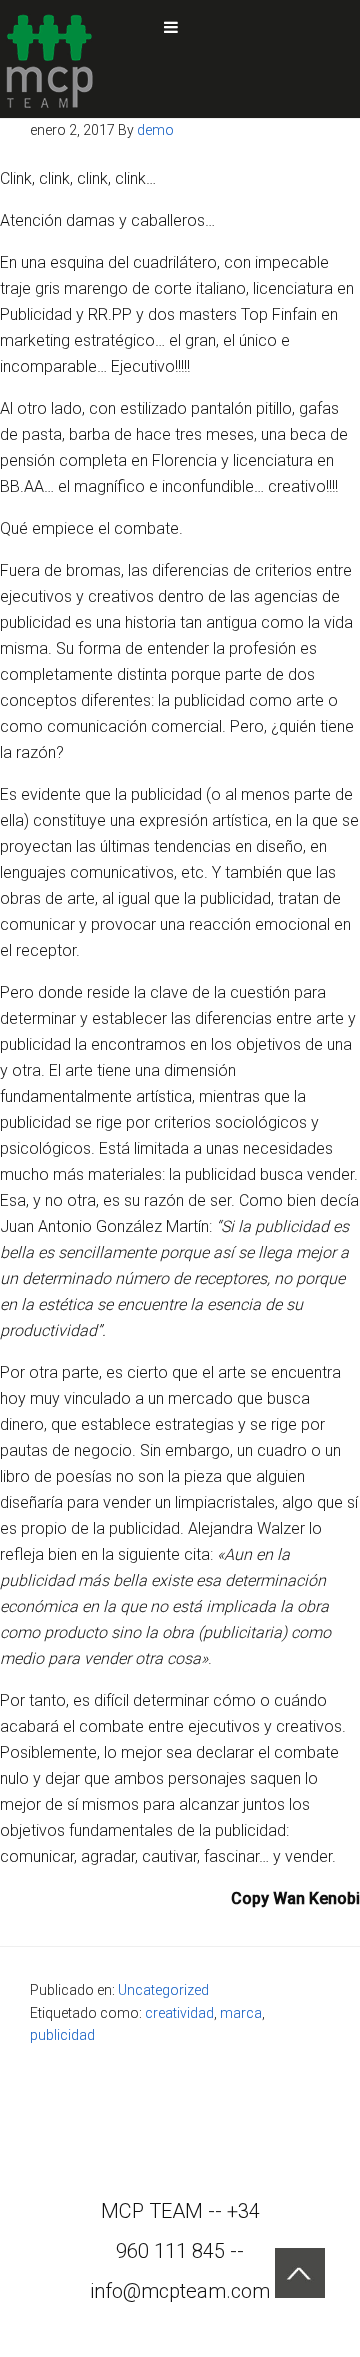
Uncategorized (163, 1990)
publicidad (62, 2035)
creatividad (179, 2013)
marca (241, 2013)
